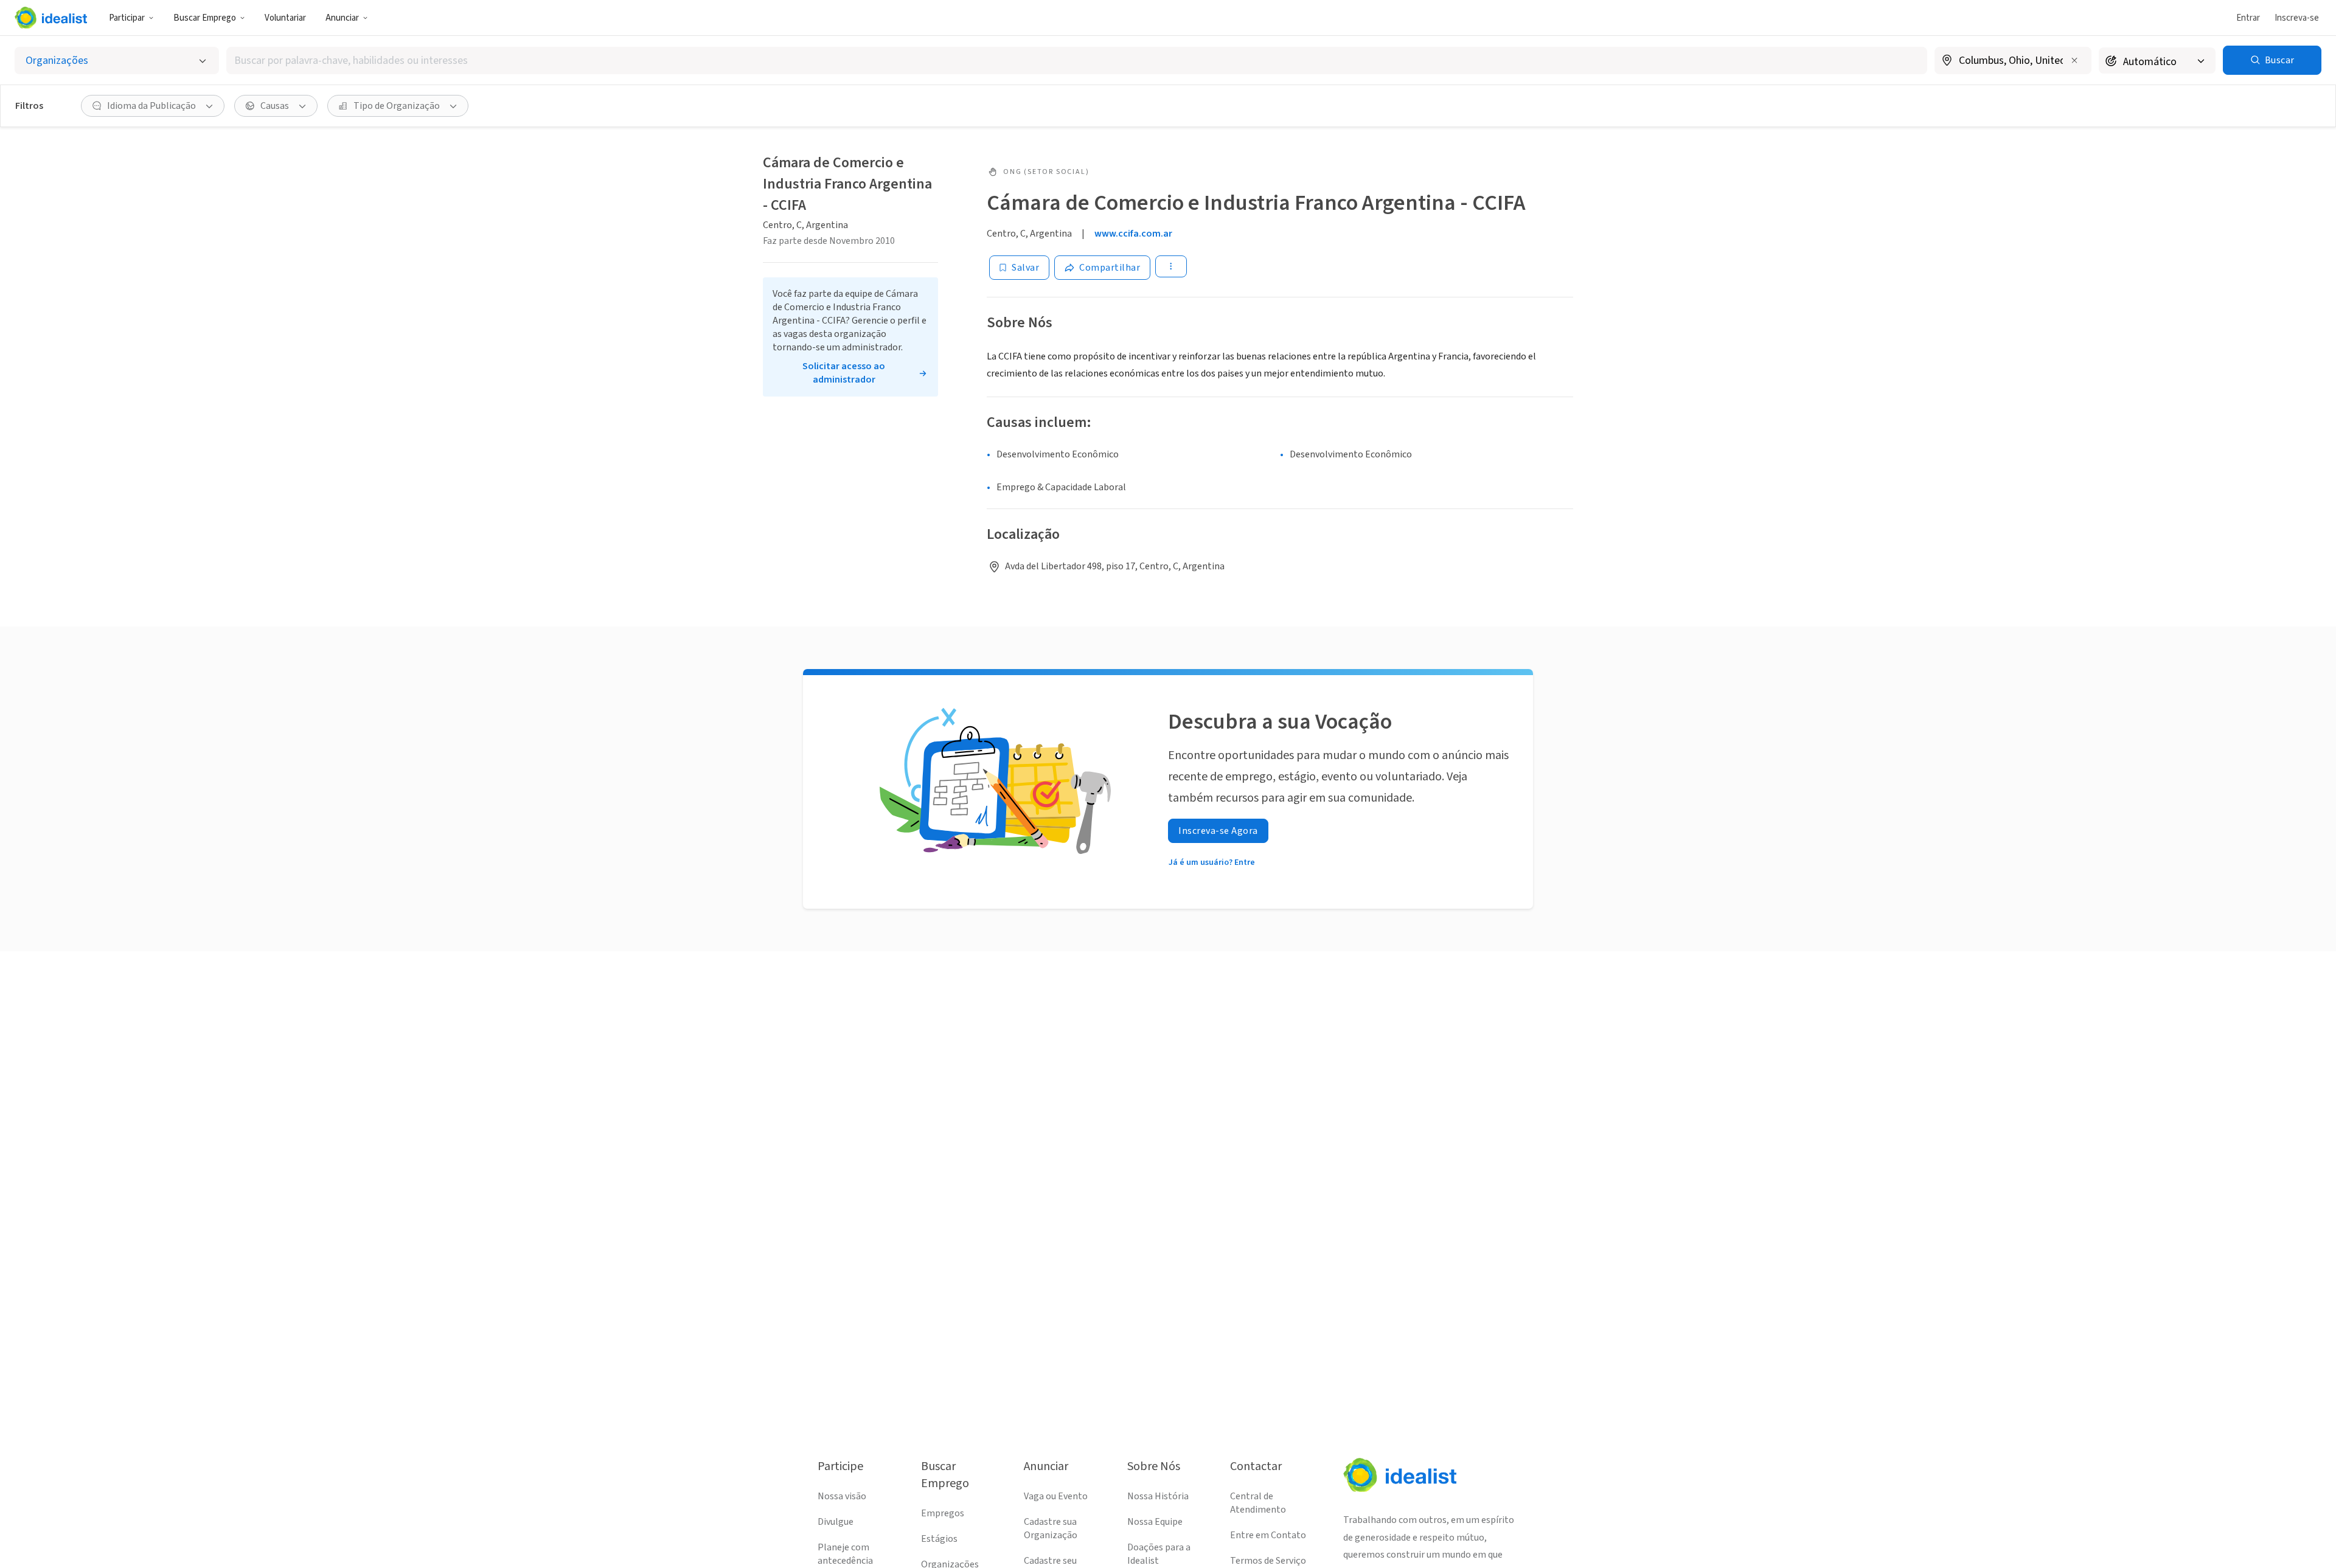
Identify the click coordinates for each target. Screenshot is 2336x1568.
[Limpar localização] (2074, 60)
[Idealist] (51, 18)
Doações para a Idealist (1159, 1554)
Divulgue (836, 1522)
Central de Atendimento (1258, 1503)
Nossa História (1158, 1496)
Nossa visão (842, 1496)
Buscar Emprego (205, 18)
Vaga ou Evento (1056, 1496)
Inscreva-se (2297, 18)
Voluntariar (285, 18)
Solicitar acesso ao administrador (844, 373)
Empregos (943, 1513)
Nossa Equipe (1155, 1522)
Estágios (939, 1539)
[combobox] (1077, 61)
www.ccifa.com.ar (1133, 234)
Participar (127, 18)
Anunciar (342, 18)
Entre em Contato (1268, 1535)
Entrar (2248, 18)
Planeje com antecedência (845, 1554)
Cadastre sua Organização (1051, 1528)
